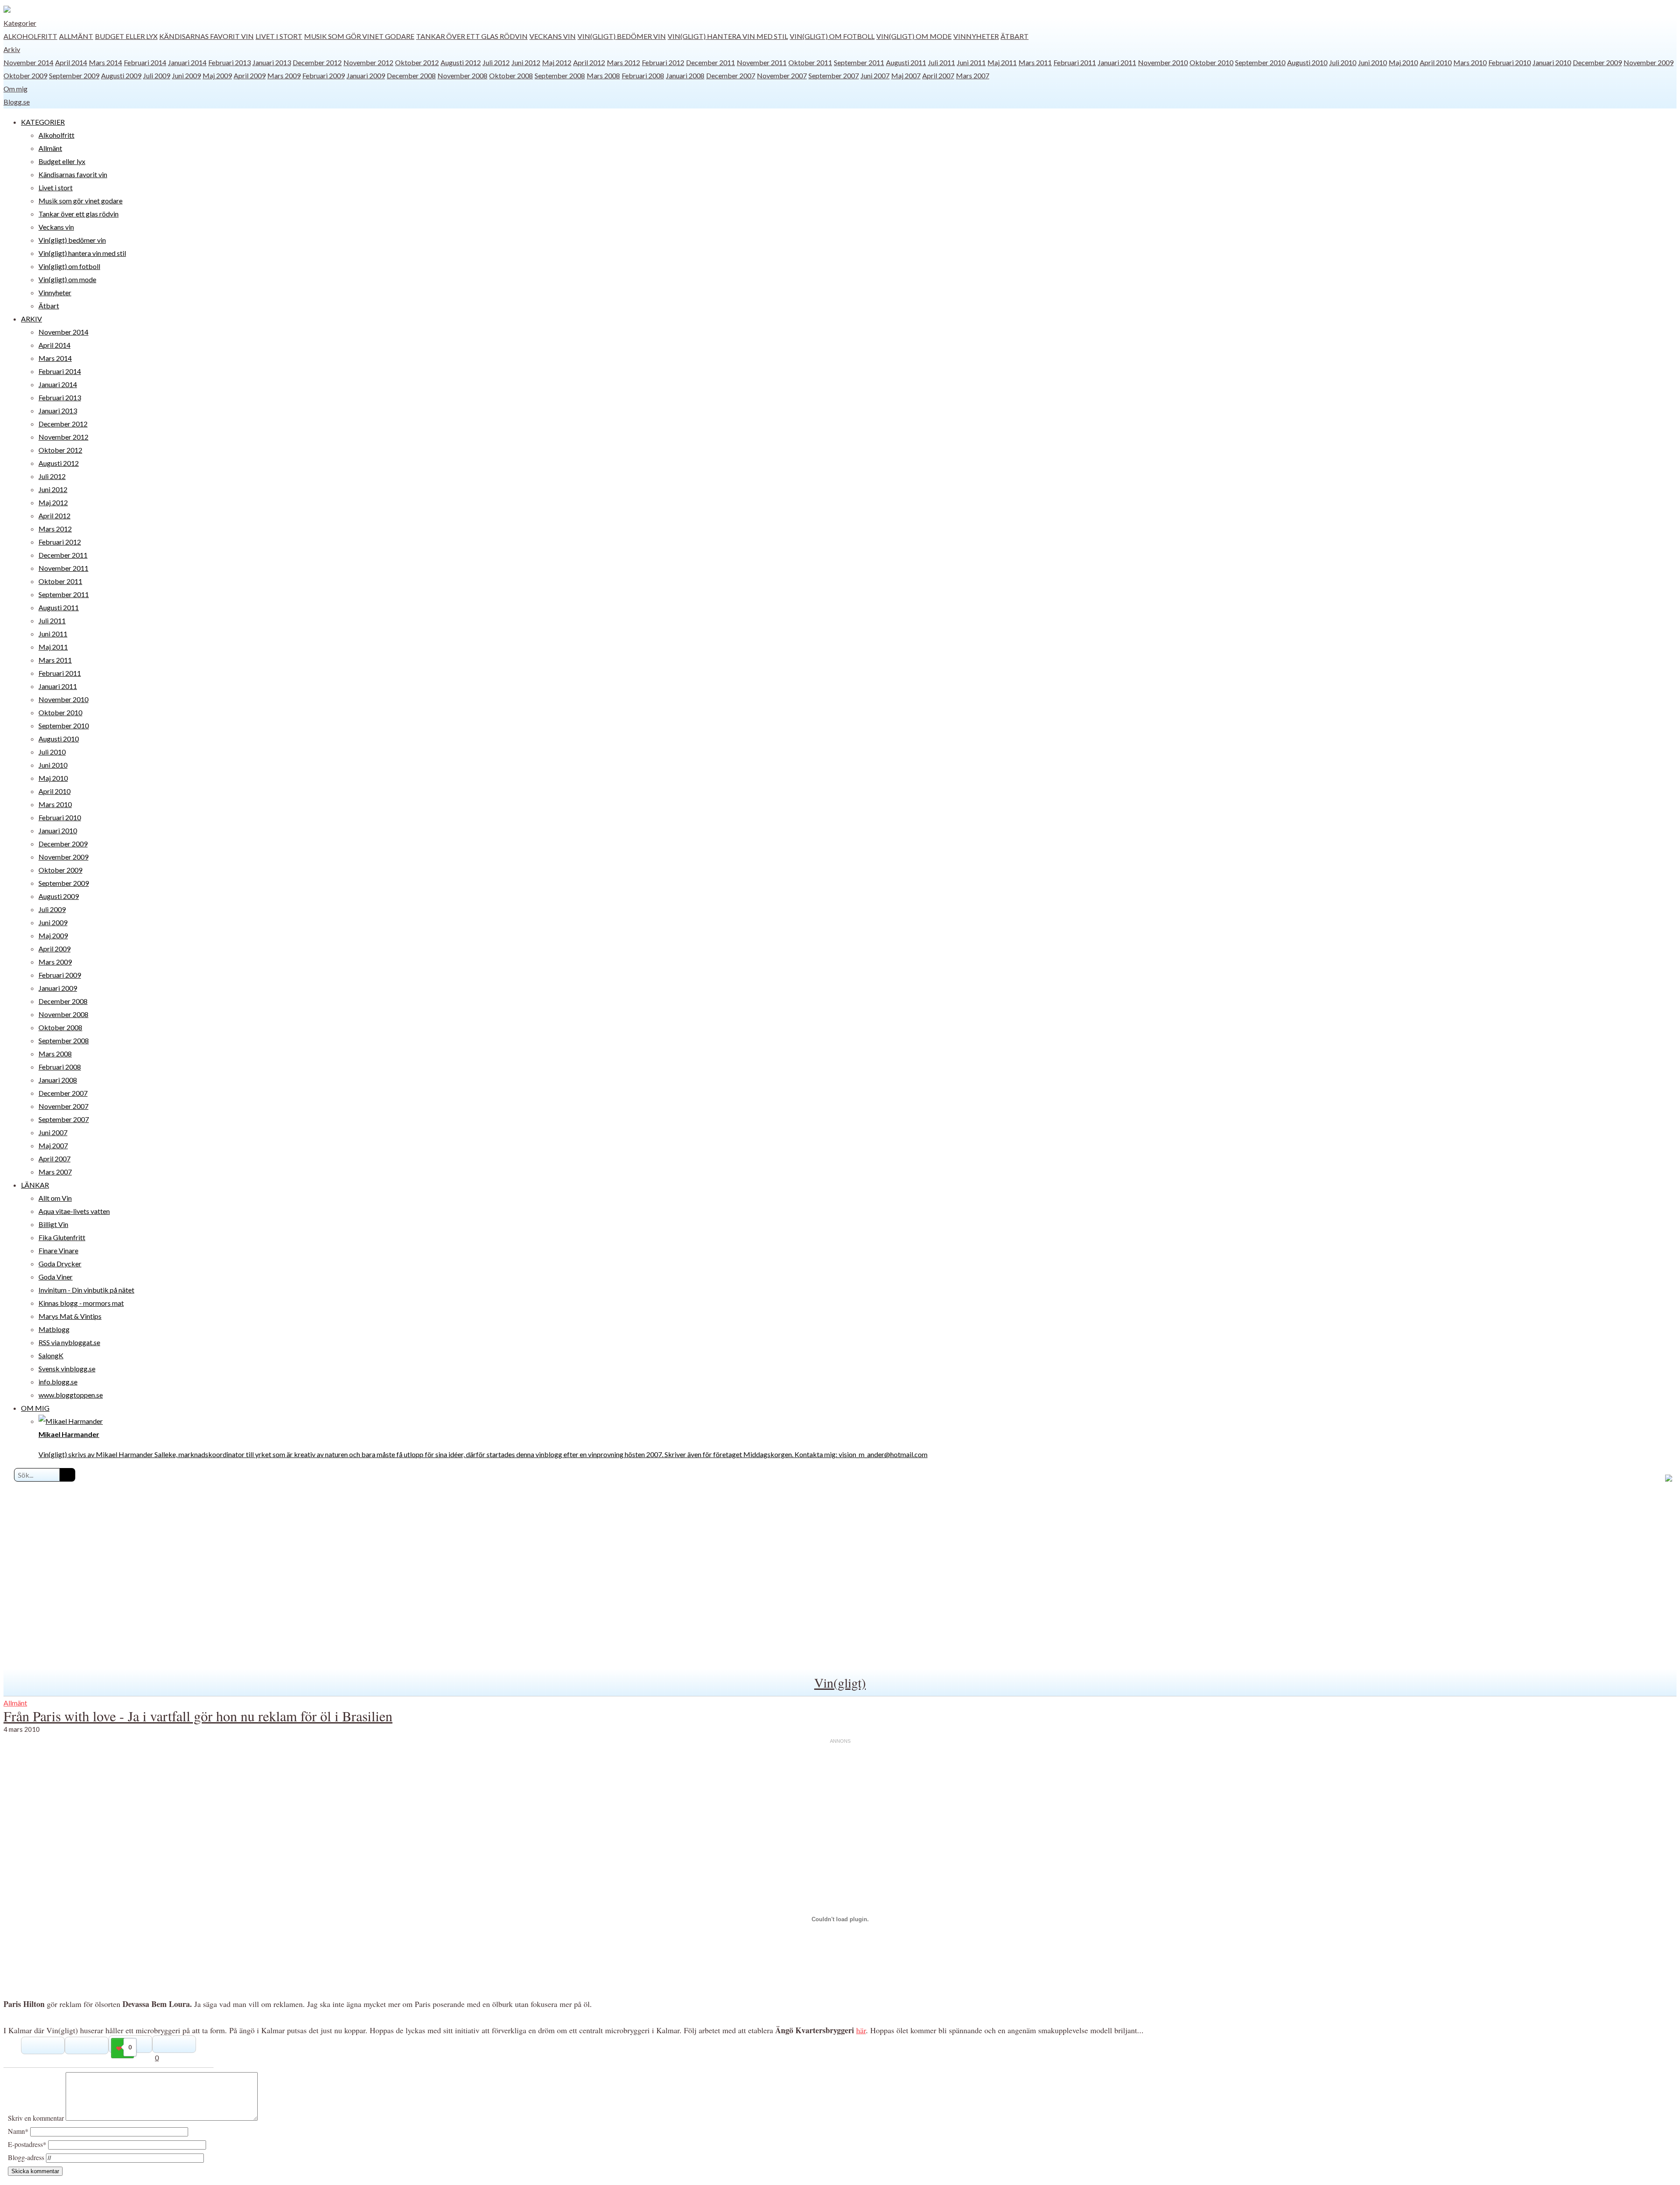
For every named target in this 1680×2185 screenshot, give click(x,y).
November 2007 (782, 75)
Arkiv (12, 49)
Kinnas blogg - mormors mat (81, 1303)
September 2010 (1260, 62)
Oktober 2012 (417, 62)
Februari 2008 (643, 75)
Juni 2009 (186, 75)
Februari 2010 (1510, 62)
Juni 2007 (875, 75)
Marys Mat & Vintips (70, 1316)
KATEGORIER (43, 122)
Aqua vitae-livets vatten (74, 1211)
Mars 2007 (973, 75)
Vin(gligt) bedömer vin (622, 36)
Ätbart (1015, 36)
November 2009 (1648, 62)
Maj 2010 (1403, 62)
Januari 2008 (685, 75)
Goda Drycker (60, 1264)
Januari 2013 (272, 62)
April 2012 (589, 62)
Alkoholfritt (30, 36)
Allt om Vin (55, 1198)
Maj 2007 (906, 75)
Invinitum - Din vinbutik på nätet (86, 1290)
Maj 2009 (217, 75)
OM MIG (35, 1408)
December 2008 (411, 75)
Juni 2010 (1372, 62)
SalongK (51, 1355)
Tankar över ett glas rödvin (472, 36)
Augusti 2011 (906, 62)
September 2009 (74, 75)
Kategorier (20, 23)
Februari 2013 (229, 62)
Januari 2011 (1117, 62)
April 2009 (250, 75)
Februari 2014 (145, 62)
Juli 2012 (496, 62)
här (861, 2030)
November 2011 (762, 62)
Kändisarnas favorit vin (206, 36)
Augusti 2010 (1307, 62)
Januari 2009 (366, 75)
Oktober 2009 (25, 75)
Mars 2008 (603, 75)
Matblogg (54, 1329)
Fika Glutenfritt (62, 1237)
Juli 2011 (941, 62)
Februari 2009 (324, 75)
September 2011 (859, 62)
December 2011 (710, 62)
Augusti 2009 (121, 75)
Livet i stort (279, 36)
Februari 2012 (663, 62)
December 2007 (731, 75)
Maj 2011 (1002, 62)
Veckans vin (553, 36)
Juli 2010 (1343, 62)
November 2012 (368, 62)
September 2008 (560, 75)
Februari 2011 (1075, 62)
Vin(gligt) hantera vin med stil (728, 36)
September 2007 (834, 75)
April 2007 (938, 75)
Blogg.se (17, 102)
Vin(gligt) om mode (914, 36)
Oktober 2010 (1211, 62)
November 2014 (28, 62)
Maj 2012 (557, 62)
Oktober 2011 (810, 62)
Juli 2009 (157, 75)
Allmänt (76, 36)
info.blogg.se (58, 1382)
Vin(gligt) (840, 1682)
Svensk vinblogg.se (67, 1369)
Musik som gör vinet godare (359, 36)
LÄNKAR (35, 1185)
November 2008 (462, 75)
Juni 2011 (971, 62)
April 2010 (1436, 62)
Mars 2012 (623, 62)
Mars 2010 (1470, 62)
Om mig (16, 89)
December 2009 (1597, 62)
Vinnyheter (976, 36)
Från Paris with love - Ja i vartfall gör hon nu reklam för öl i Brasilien (198, 1716)
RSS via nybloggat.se (69, 1342)
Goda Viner (56, 1277)
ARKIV (31, 319)
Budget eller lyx (126, 36)
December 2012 (317, 62)
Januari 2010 (1552, 62)
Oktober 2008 (511, 75)
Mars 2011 (1035, 62)
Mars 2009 (284, 75)
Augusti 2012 (461, 62)
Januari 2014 (187, 62)
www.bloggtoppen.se (71, 1395)
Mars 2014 (105, 62)
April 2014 (71, 62)
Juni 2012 (526, 62)
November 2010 (1163, 62)
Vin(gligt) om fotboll (832, 36)
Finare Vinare (58, 1250)
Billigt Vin (53, 1224)
